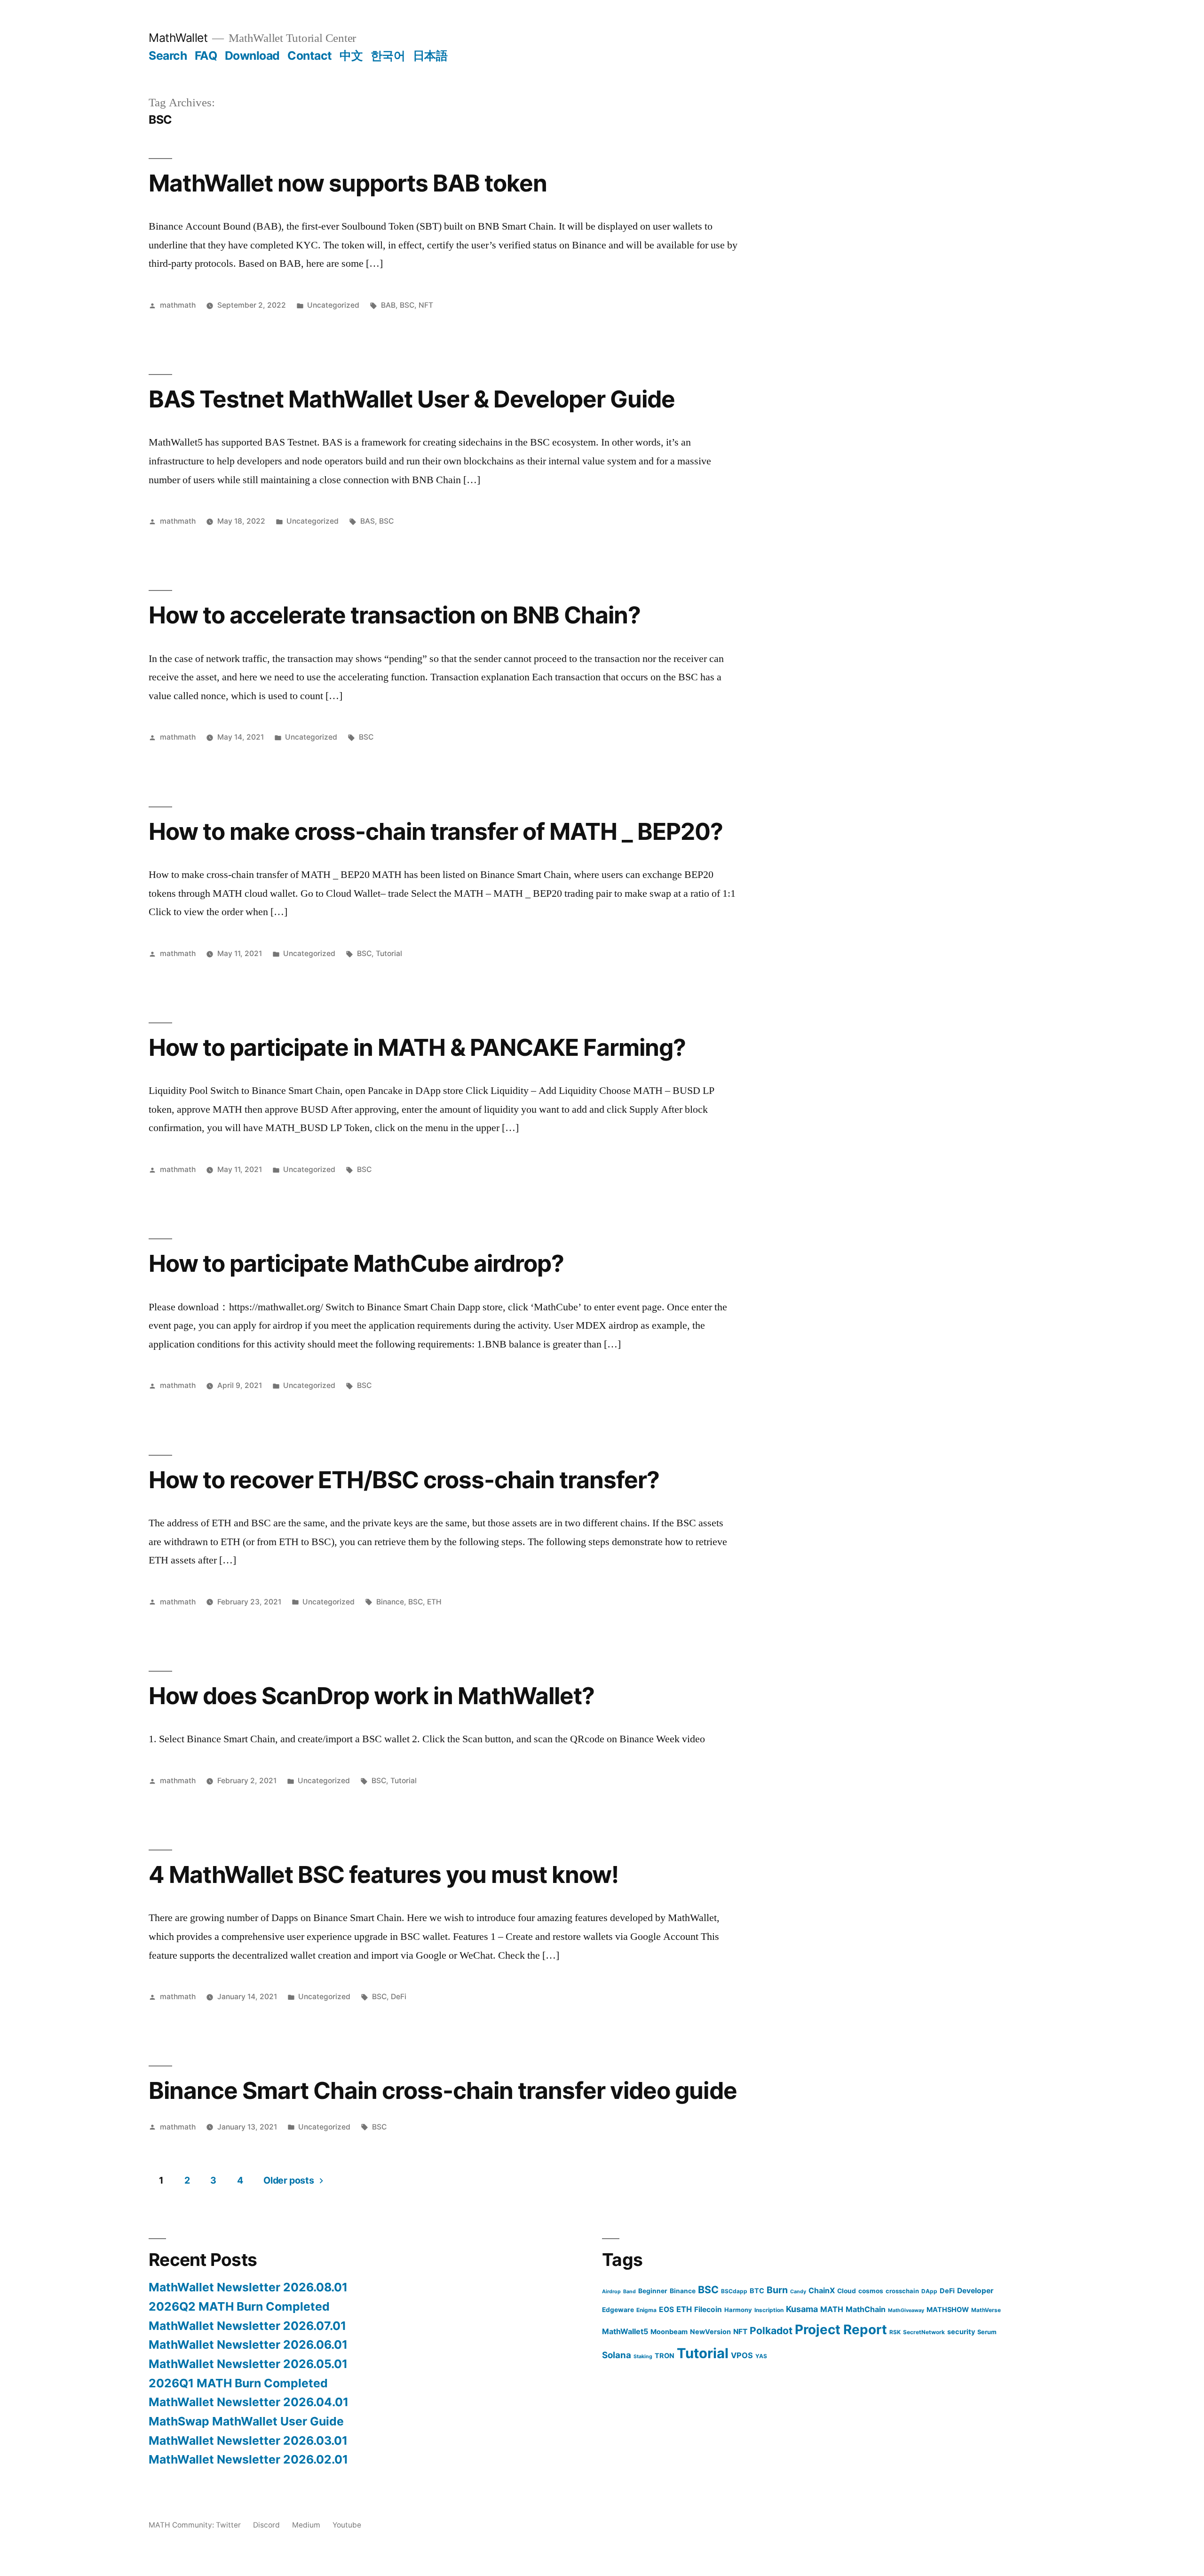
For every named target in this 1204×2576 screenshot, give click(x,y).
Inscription (769, 2310)
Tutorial (389, 953)
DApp (929, 2291)
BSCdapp (734, 2291)
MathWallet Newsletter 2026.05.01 (248, 2364)
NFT (426, 305)
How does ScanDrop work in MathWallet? (372, 1696)
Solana (617, 2355)
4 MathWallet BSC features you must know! (384, 1874)
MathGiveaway (906, 2310)
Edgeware (618, 2310)
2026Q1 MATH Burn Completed (238, 2383)
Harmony (738, 2310)
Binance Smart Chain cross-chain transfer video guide (443, 2090)
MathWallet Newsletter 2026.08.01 (248, 2287)
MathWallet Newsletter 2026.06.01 (248, 2345)
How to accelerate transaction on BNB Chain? (395, 615)
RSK (895, 2332)
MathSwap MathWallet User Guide (246, 2421)
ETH (434, 1602)
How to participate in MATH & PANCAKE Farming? (417, 1047)
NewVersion (710, 2332)
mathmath (178, 305)
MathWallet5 (625, 2331)
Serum (987, 2332)
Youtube (347, 2525)
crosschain (902, 2291)
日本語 (430, 56)
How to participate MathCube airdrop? (356, 1263)
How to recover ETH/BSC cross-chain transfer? (404, 1480)
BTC (757, 2291)
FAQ (206, 56)
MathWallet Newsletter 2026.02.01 (248, 2459)
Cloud (847, 2291)
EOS (666, 2309)
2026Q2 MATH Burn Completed (239, 2306)
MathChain (866, 2309)
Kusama (802, 2309)
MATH (832, 2309)
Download (252, 56)
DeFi (399, 1997)
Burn (777, 2290)
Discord (266, 2525)
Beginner (653, 2291)
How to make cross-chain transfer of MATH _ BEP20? (436, 831)
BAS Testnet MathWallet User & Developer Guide (412, 399)
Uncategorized (333, 305)
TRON (665, 2356)
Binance (390, 1602)
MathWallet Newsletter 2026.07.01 (247, 2326)
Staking (643, 2357)
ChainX (822, 2290)
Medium (306, 2525)
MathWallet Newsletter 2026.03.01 (248, 2440)
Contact (310, 56)
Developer (975, 2291)
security (961, 2332)
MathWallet (178, 38)
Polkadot (771, 2331)
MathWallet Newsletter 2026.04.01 (249, 2402)
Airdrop (611, 2292)
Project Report (841, 2329)
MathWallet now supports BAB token (348, 183)
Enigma (646, 2310)
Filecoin (708, 2309)
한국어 (388, 56)
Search (168, 56)
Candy (798, 2292)
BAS (368, 521)
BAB (388, 305)
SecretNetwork (924, 2332)
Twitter (228, 2525)
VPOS (742, 2355)
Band (630, 2292)
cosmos (871, 2291)
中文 (351, 56)
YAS (761, 2356)
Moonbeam (669, 2332)
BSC (407, 305)
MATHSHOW (948, 2309)
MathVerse (986, 2310)
